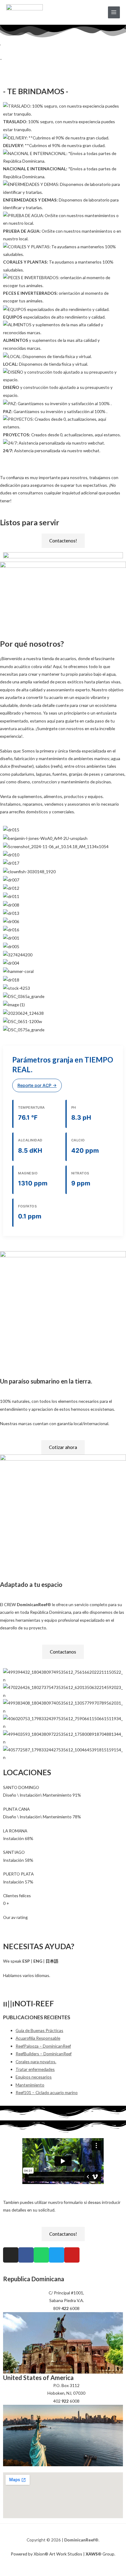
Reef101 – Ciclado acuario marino (47, 2092)
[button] (63, 458)
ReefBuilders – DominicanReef (44, 2054)
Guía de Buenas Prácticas (39, 2030)
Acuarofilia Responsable (38, 2038)
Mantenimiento (30, 2085)
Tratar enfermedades (35, 2069)
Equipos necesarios (34, 2077)
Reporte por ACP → (37, 1085)
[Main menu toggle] (114, 12)
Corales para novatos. (36, 2062)
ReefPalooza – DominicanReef (43, 2046)
